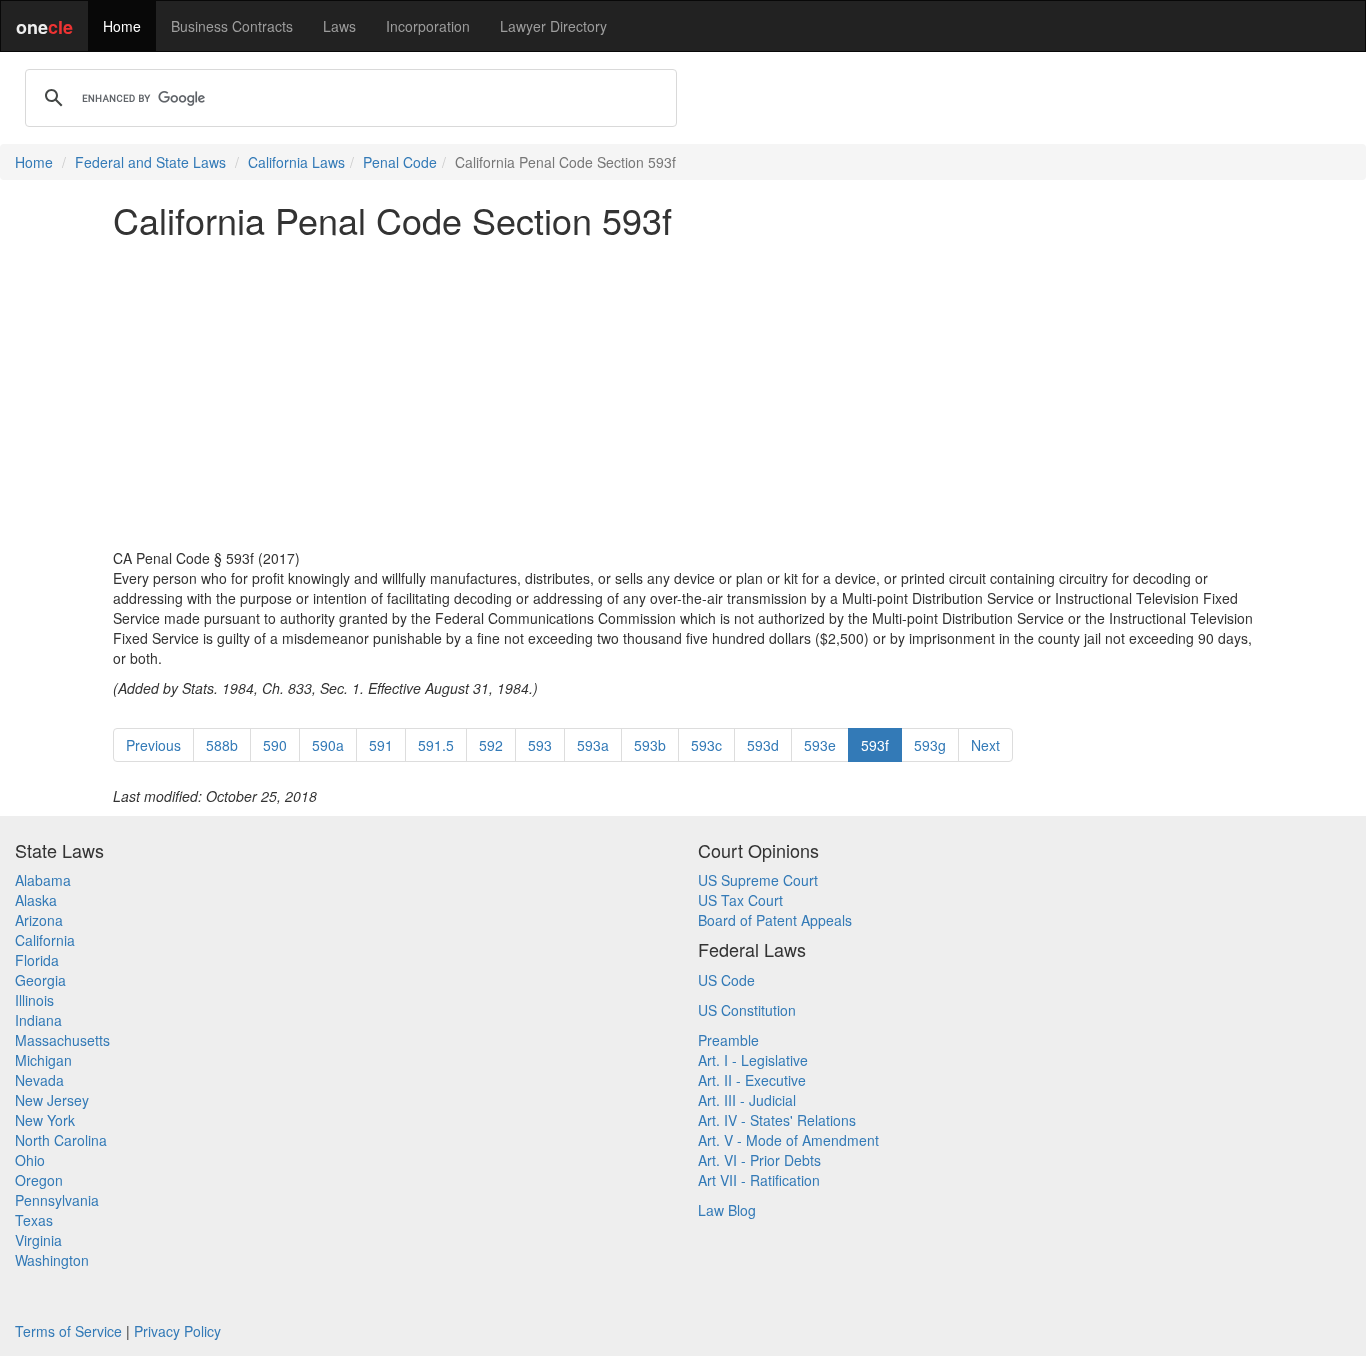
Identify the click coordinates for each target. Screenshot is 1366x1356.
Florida (37, 960)
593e (820, 745)
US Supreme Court (758, 880)
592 (491, 745)
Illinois (34, 1000)
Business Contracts (232, 26)
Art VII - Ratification (759, 1180)
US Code (726, 980)
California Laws (296, 162)
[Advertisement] (683, 394)
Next (985, 745)
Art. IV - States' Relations (777, 1120)
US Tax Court (740, 900)
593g (930, 745)
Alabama (43, 880)
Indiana (38, 1020)
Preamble (728, 1040)
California (45, 940)
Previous (153, 745)
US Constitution (747, 1010)
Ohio (30, 1160)
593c (706, 745)
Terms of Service (68, 1331)
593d (763, 745)
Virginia (38, 1240)
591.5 (436, 745)
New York (45, 1120)
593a (593, 745)
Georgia (40, 980)
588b (222, 745)
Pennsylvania (57, 1200)
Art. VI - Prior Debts (759, 1160)
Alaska (36, 900)
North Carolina (61, 1140)
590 (275, 745)
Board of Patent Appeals (775, 920)
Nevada (39, 1080)
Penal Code (400, 162)
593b (650, 745)
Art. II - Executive (752, 1080)
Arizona (39, 920)
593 (540, 745)
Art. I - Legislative (753, 1060)
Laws (339, 26)
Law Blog (727, 1210)
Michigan (43, 1060)
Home (122, 26)
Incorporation (428, 26)
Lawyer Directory (553, 26)
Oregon (39, 1180)
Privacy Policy (177, 1331)
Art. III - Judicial (747, 1100)
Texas (34, 1220)
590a (328, 745)
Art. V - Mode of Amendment (788, 1140)
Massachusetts (62, 1040)
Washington (52, 1260)
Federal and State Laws (150, 162)
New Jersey (52, 1100)
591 (381, 745)
